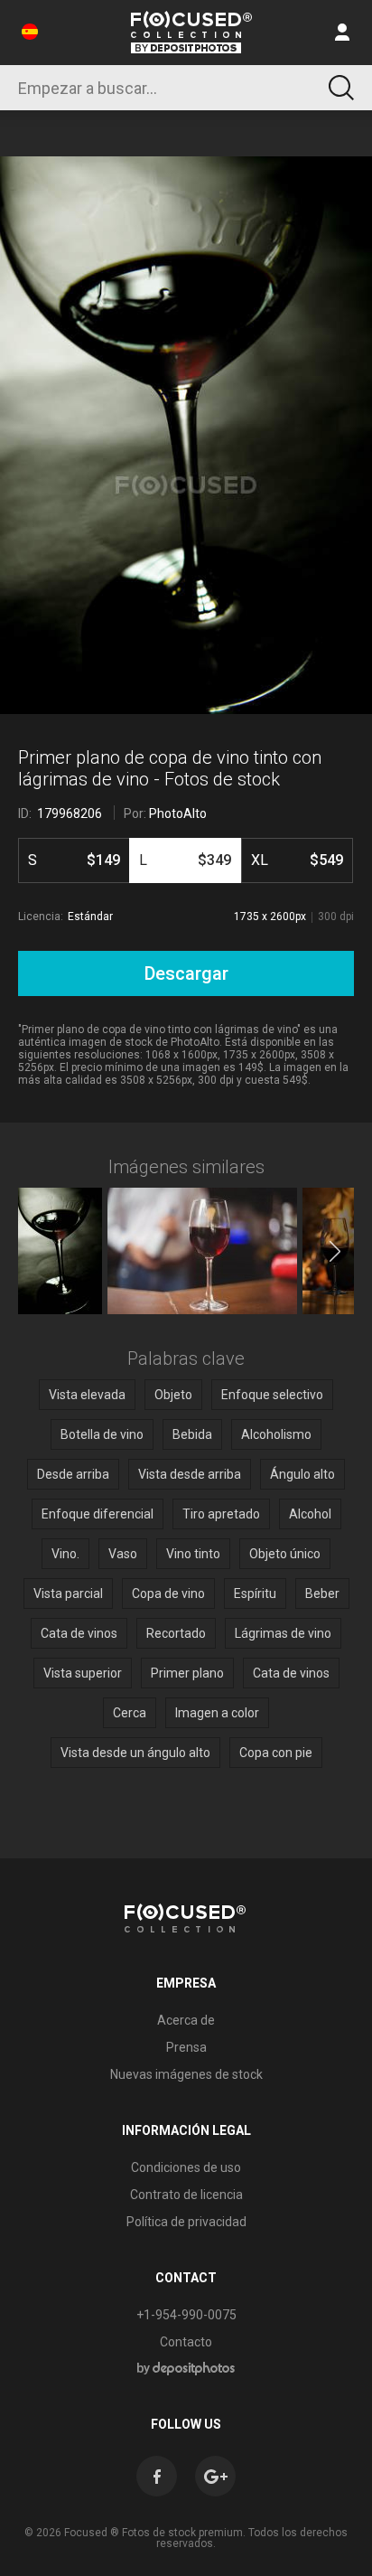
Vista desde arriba (190, 1474)
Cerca (130, 1713)
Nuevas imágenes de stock (186, 2074)
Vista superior (83, 1673)
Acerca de (186, 2020)
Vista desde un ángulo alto (135, 1753)
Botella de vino (102, 1434)
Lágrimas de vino (283, 1633)
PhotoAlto (178, 813)
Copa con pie (276, 1753)
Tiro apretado (221, 1514)
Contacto (186, 2342)
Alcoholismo (276, 1434)
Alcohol (310, 1514)
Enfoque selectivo (272, 1395)
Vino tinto (193, 1554)
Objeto (173, 1395)
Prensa (186, 2047)
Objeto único (285, 1554)
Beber (322, 1594)
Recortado (176, 1633)
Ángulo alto (302, 1474)
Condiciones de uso (186, 2167)
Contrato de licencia (186, 2195)
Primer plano (187, 1673)
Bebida (192, 1434)
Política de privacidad (186, 2222)
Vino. (65, 1554)
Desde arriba (73, 1474)
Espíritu (255, 1594)
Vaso (123, 1554)
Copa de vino (168, 1594)
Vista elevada (87, 1395)
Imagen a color (217, 1713)
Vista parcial (68, 1594)
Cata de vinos (79, 1633)
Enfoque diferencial (98, 1514)
